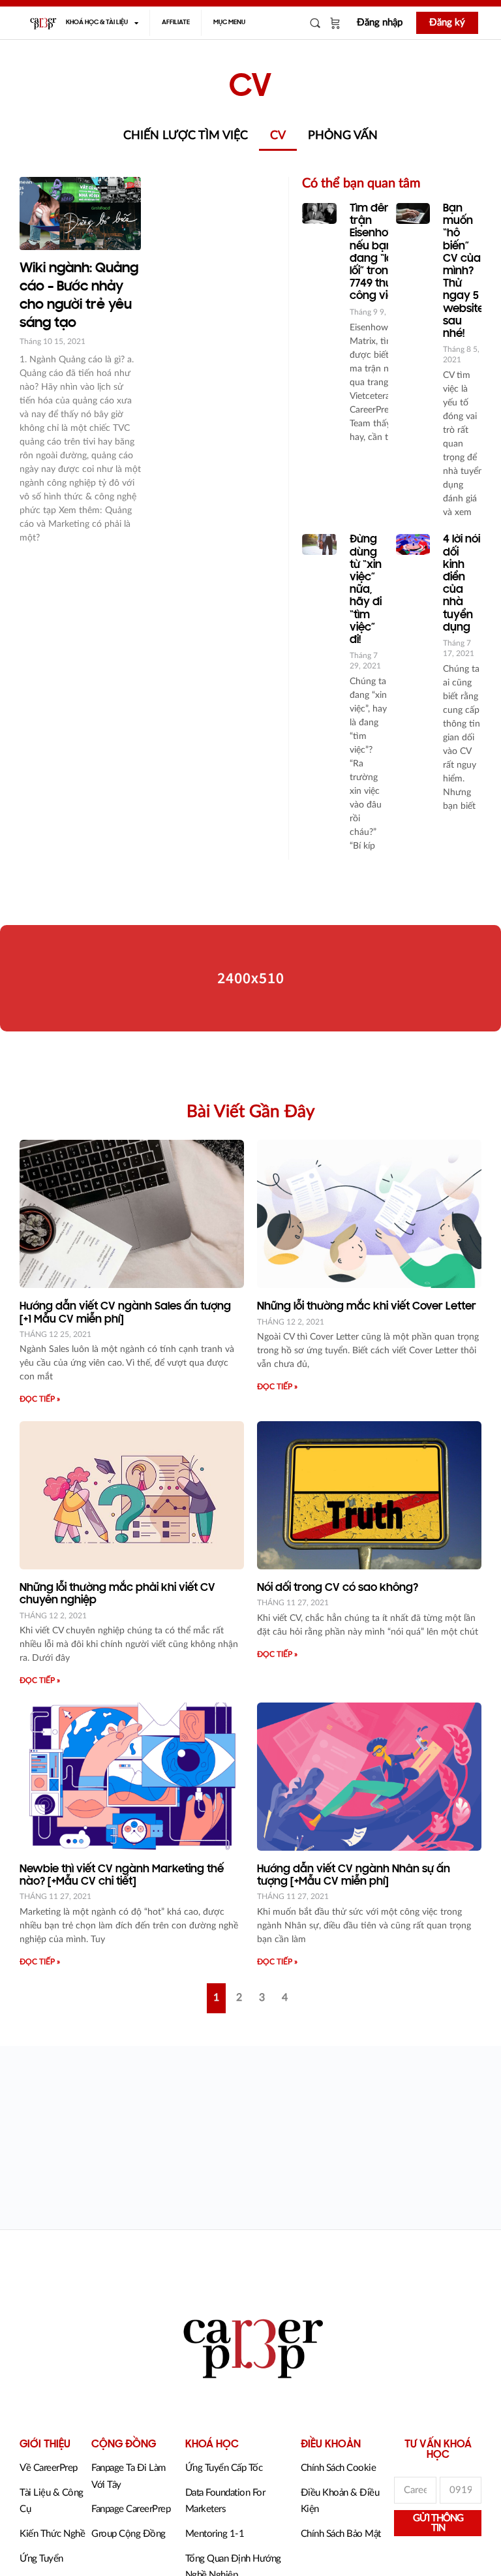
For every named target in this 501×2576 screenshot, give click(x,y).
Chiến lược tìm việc (186, 136)
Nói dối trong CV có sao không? (338, 1588)
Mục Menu (229, 23)
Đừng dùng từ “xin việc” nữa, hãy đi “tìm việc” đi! (366, 590)
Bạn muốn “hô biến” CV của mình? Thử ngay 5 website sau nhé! (463, 272)
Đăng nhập (380, 23)
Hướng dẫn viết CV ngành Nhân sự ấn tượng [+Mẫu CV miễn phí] (354, 1876)
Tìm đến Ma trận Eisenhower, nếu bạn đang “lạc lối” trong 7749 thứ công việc (380, 253)
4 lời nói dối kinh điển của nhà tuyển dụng (462, 584)
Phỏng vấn (343, 136)
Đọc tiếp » (40, 1399)
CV (278, 136)
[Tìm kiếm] (315, 23)
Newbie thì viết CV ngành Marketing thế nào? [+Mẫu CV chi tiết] (122, 1876)
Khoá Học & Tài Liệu (97, 23)
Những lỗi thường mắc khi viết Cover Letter (367, 1307)
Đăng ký (447, 23)
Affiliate (176, 23)
